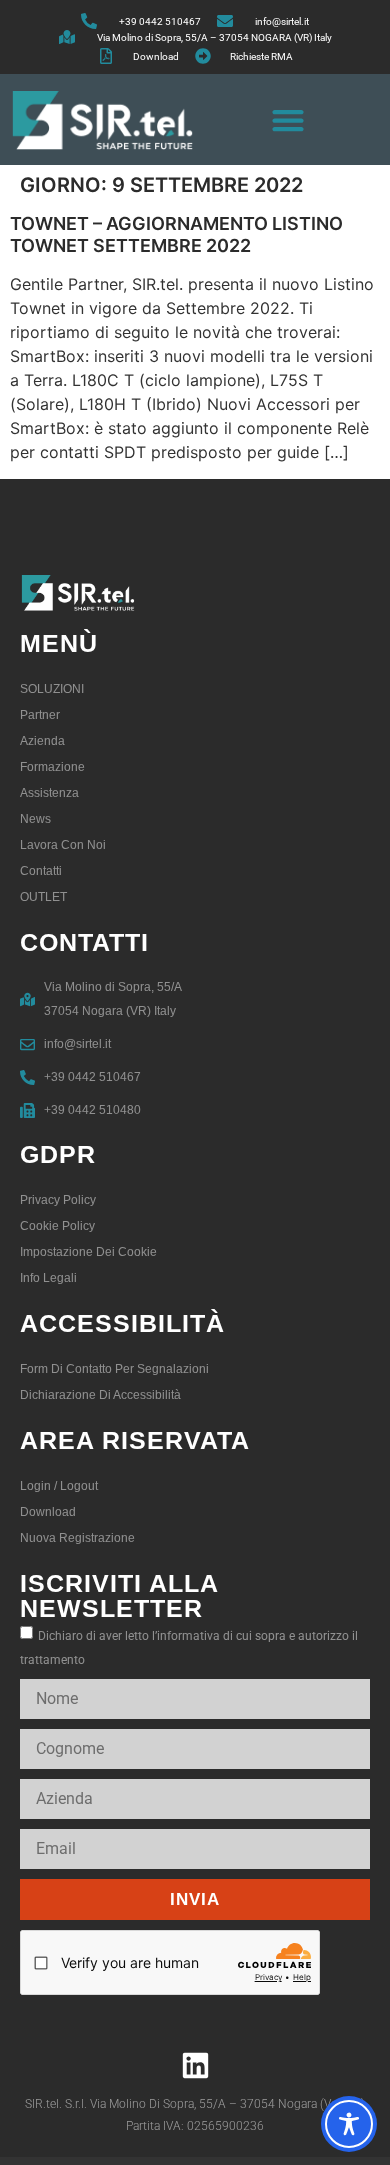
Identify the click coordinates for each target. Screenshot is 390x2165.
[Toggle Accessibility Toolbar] (349, 2124)
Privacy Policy (58, 1200)
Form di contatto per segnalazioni (114, 1369)
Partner (40, 715)
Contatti (41, 871)
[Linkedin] (195, 2065)
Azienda (42, 741)
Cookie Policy (57, 1226)
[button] (287, 119)
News (35, 819)
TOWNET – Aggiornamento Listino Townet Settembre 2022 (176, 234)
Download (48, 1512)
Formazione (52, 767)
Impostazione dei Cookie (88, 1252)
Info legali (48, 1278)
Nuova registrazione (77, 1538)
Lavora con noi (63, 845)
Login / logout (59, 1486)
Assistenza (49, 793)
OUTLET (43, 897)
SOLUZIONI (52, 689)
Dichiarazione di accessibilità (100, 1395)
